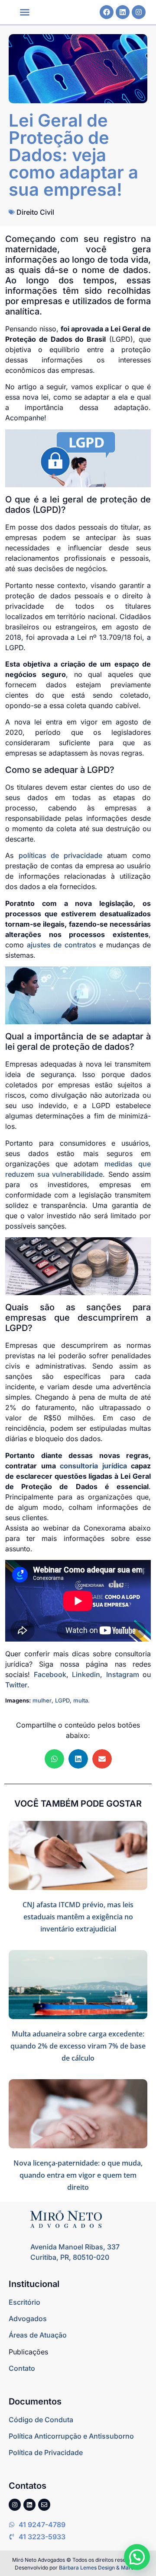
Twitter (16, 1685)
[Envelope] (44, 2505)
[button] (25, 12)
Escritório (24, 2302)
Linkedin (86, 1674)
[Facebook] (107, 12)
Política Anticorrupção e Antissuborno (71, 2436)
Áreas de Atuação (38, 2335)
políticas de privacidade (60, 855)
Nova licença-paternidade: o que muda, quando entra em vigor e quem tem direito (78, 2175)
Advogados (28, 2319)
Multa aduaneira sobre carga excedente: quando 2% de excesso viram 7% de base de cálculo (78, 2046)
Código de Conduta (41, 2420)
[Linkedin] (123, 12)
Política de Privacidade (46, 2452)
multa (81, 1700)
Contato (22, 2368)
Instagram (123, 1674)
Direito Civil (35, 212)
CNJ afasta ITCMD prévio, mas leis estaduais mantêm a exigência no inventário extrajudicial (78, 1917)
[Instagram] (139, 12)
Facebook (50, 1674)
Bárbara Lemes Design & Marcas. (100, 2568)
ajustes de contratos (61, 945)
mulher (42, 1700)
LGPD (62, 1700)
